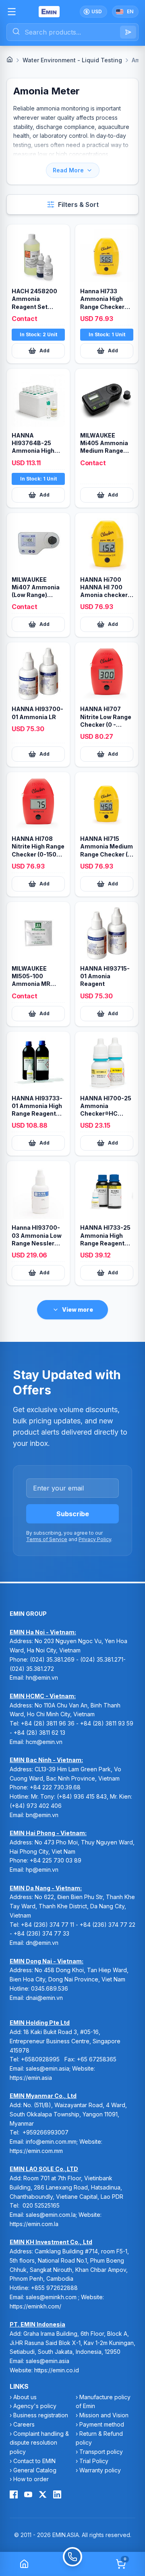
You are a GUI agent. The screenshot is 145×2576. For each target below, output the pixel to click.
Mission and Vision (104, 2415)
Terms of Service (47, 1539)
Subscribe (73, 1514)
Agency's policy (35, 2406)
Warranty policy (100, 2470)
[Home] (10, 59)
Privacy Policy (95, 1539)
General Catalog (35, 2470)
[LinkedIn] (57, 2494)
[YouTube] (28, 2494)
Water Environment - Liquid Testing (72, 60)
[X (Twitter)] (43, 2494)
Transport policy (101, 2452)
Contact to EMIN (34, 2461)
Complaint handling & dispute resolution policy (39, 2443)
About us (25, 2397)
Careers (24, 2424)
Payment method (102, 2424)
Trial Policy (94, 2461)
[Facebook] (14, 2494)
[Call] (72, 2564)
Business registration (41, 2415)
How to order (31, 2479)
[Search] (128, 32)
